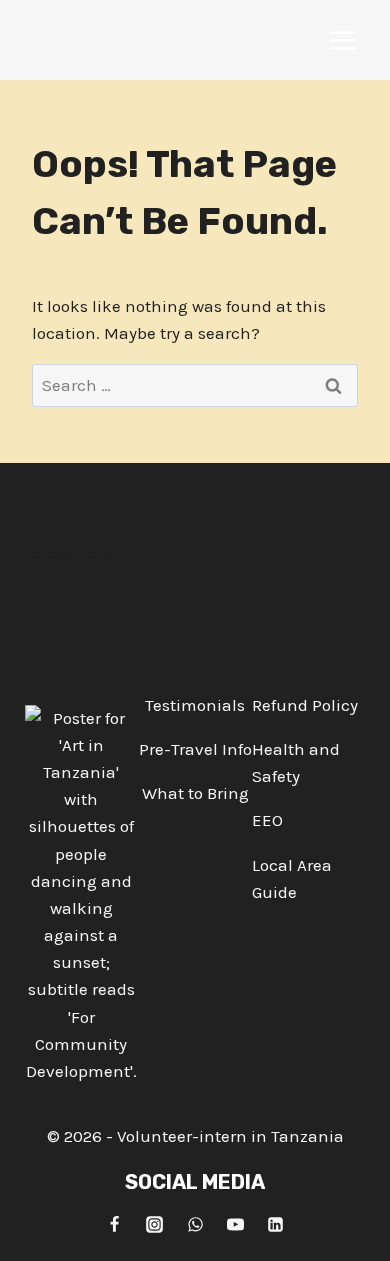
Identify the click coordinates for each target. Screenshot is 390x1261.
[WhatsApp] (195, 1224)
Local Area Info (81, 553)
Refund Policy (305, 705)
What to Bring (195, 793)
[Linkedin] (276, 1224)
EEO (267, 820)
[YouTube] (235, 1224)
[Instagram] (155, 1224)
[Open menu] (342, 40)
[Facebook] (114, 1224)
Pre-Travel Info (195, 749)
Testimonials (195, 705)
